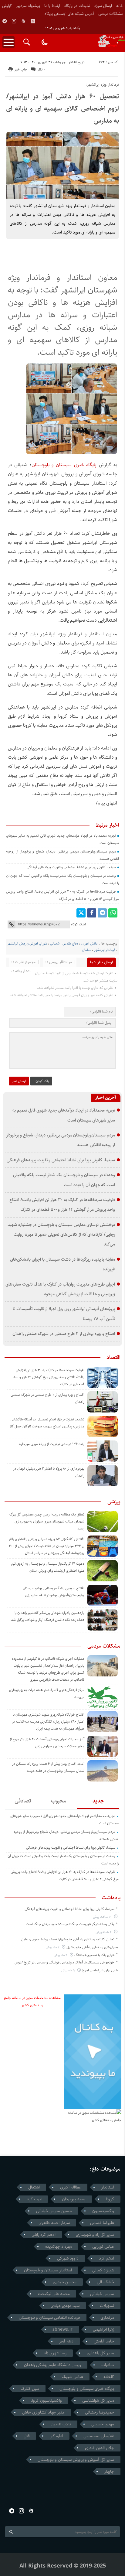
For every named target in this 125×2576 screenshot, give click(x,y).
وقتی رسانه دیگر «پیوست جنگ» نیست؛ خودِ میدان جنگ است (70, 1924)
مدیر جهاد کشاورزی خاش (43, 2412)
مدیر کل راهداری (100, 2353)
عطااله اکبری (71, 2187)
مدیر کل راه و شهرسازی (95, 2235)
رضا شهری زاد (55, 2353)
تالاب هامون (61, 2424)
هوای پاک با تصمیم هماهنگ (94, 1955)
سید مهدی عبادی (65, 2306)
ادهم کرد (106, 2258)
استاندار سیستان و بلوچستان (48, 2270)
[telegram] (5, 21)
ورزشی (114, 1502)
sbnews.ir (62, 2329)
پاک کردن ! (41, 1081)
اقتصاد (113, 1358)
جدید (98, 1801)
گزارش (7, 6)
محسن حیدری (65, 2282)
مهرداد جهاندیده (59, 2246)
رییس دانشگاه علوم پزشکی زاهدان (52, 2365)
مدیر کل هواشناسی (98, 2400)
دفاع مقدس (70, 943)
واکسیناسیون (103, 2211)
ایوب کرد (34, 2199)
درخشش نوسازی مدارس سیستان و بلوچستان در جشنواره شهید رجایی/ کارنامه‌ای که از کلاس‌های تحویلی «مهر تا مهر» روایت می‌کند (61, 1235)
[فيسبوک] (92, 913)
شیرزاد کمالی (103, 2270)
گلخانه (109, 2377)
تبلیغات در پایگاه (77, 6)
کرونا (110, 2199)
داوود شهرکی (68, 2258)
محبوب (59, 1801)
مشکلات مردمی (111, 14)
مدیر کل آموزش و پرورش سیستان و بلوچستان (76, 2460)
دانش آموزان (89, 943)
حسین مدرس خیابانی (54, 2211)
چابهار (109, 2472)
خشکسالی (105, 2282)
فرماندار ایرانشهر (105, 950)
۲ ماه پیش (53, 1947)
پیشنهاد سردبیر (28, 6)
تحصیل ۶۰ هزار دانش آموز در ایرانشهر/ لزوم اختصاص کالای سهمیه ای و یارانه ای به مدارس (62, 109)
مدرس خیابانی (102, 2294)
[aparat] (23, 21)
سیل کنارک (30, 2389)
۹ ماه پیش (61, 1955)
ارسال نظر (19, 1081)
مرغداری (107, 2318)
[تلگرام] (102, 913)
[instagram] (14, 21)
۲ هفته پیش (104, 1932)
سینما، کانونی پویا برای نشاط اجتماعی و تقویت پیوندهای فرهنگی (71, 867)
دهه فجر (66, 2341)
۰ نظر (41, 69)
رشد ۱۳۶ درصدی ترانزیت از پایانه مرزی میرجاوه (52, 1444)
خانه (120, 6)
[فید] (33, 21)
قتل (27, 2436)
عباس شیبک (72, 2377)
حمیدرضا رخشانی (100, 2412)
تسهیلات (107, 2306)
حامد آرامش (104, 2341)
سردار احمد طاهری (54, 2223)
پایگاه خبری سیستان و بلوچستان (64, 465)
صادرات (108, 2365)
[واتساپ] (113, 913)
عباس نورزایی (103, 2246)
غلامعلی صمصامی (99, 2436)
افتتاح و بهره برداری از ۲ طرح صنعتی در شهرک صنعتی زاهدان (64, 1334)
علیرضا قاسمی (102, 2223)
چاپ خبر (21, 69)
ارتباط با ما (52, 6)
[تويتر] (81, 913)
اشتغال (34, 2187)
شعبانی (55, 943)
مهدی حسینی (103, 2424)
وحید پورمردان (74, 2199)
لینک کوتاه (78, 924)
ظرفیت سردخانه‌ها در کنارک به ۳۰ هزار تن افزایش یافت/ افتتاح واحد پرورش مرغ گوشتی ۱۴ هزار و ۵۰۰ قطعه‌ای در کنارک (49, 1377)
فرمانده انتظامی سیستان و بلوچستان (49, 2318)
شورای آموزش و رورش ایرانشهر (27, 943)
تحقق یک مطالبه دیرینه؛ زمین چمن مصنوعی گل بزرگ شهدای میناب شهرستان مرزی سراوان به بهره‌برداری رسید (47, 1521)
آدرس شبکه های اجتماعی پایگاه (69, 14)
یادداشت (111, 1898)
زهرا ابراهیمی (103, 2329)
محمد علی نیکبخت (54, 2294)
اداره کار (57, 2436)
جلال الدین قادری (100, 2448)
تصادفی (23, 1801)
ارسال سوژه (103, 6)
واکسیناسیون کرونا (46, 2400)
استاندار (108, 2187)
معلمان (86, 950)
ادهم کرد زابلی (44, 2235)
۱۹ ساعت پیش (103, 1917)
